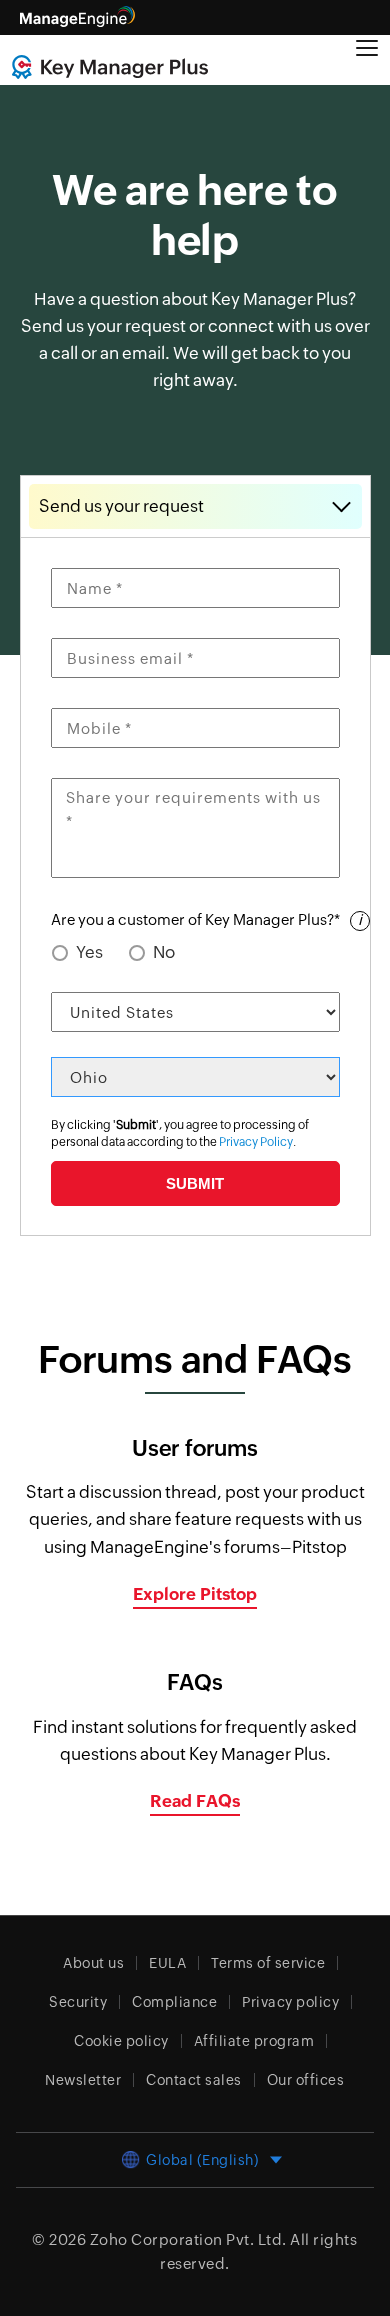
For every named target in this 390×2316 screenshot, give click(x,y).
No (164, 952)
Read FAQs (195, 1801)
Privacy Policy (256, 1142)
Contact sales (194, 2080)
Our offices (306, 2080)
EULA (167, 1963)
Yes (89, 952)
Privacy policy (290, 2002)
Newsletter (83, 2080)
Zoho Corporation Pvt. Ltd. (188, 2239)
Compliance (174, 2002)
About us (93, 1963)
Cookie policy (121, 2041)
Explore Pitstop (195, 1594)
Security (78, 2002)
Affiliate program (254, 2041)
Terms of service (268, 1963)
